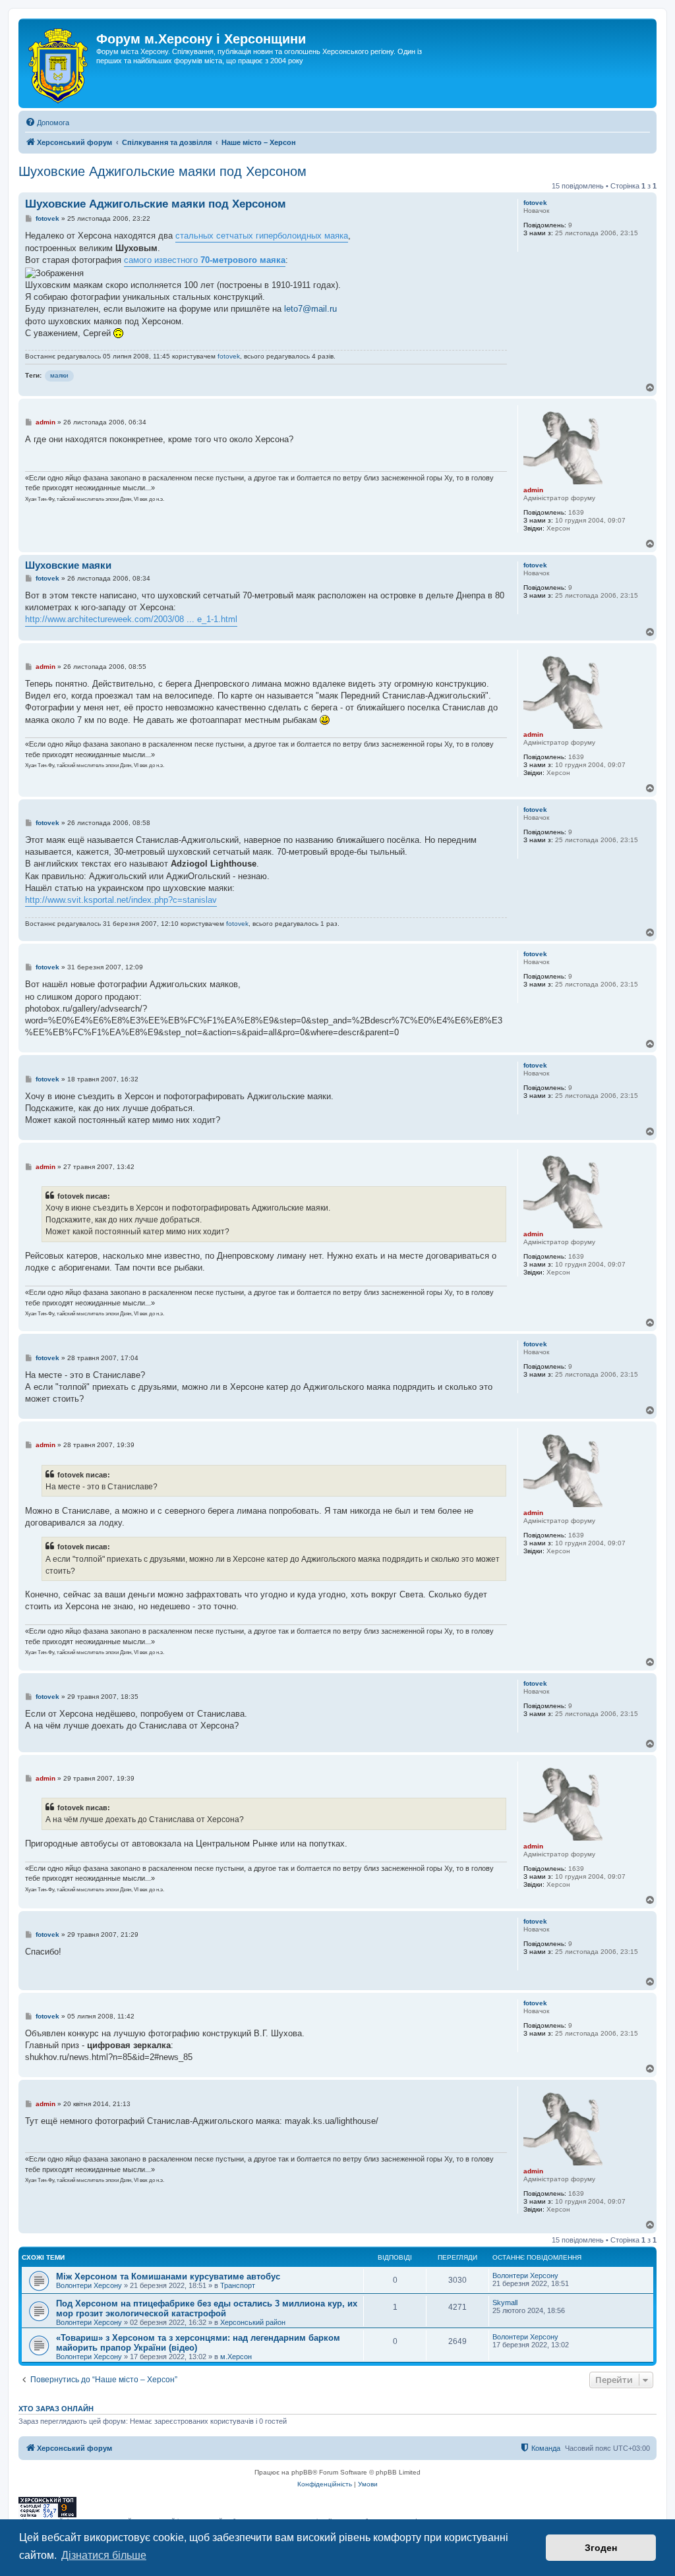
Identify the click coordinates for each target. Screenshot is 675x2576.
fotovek (535, 203)
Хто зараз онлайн (56, 2409)
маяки (59, 375)
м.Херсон (236, 2357)
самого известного (205, 260)
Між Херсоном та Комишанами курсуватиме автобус (168, 2276)
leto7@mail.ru (310, 309)
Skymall (505, 2303)
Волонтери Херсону (89, 2285)
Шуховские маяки (68, 565)
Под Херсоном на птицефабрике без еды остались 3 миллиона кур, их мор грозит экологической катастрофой (207, 2308)
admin (533, 490)
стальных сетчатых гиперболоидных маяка (262, 236)
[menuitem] (47, 123)
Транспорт (238, 2285)
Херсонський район (253, 2322)
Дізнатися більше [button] (104, 2555)
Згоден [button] (601, 2548)
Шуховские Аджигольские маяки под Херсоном (162, 171)
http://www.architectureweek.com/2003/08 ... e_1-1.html (131, 619)
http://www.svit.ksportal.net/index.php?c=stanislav (121, 900)
